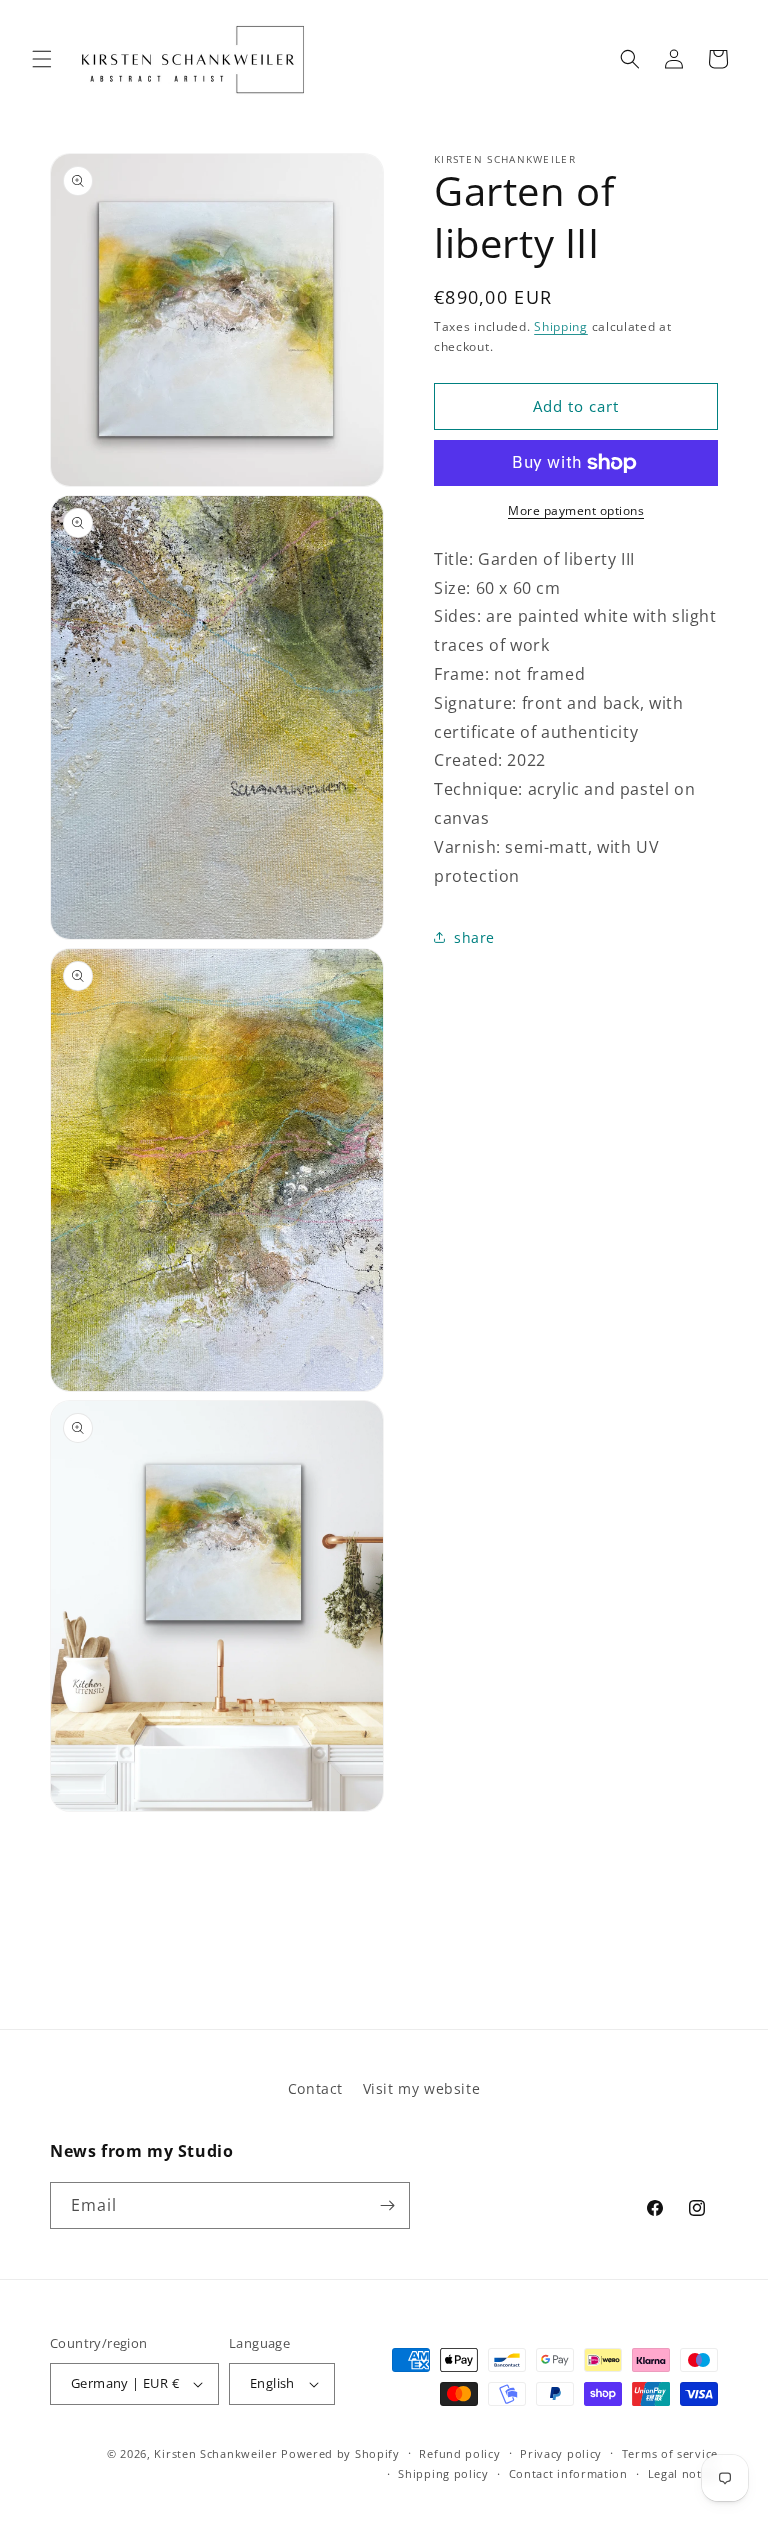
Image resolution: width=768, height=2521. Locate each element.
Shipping (561, 326)
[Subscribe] (387, 2205)
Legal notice (683, 2473)
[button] (42, 59)
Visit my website (422, 2088)
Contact (315, 2088)
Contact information (568, 2473)
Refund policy (459, 2453)
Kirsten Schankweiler (217, 2453)
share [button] (474, 937)
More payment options (576, 510)
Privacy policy (561, 2453)
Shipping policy (443, 2473)
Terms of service (670, 2453)
